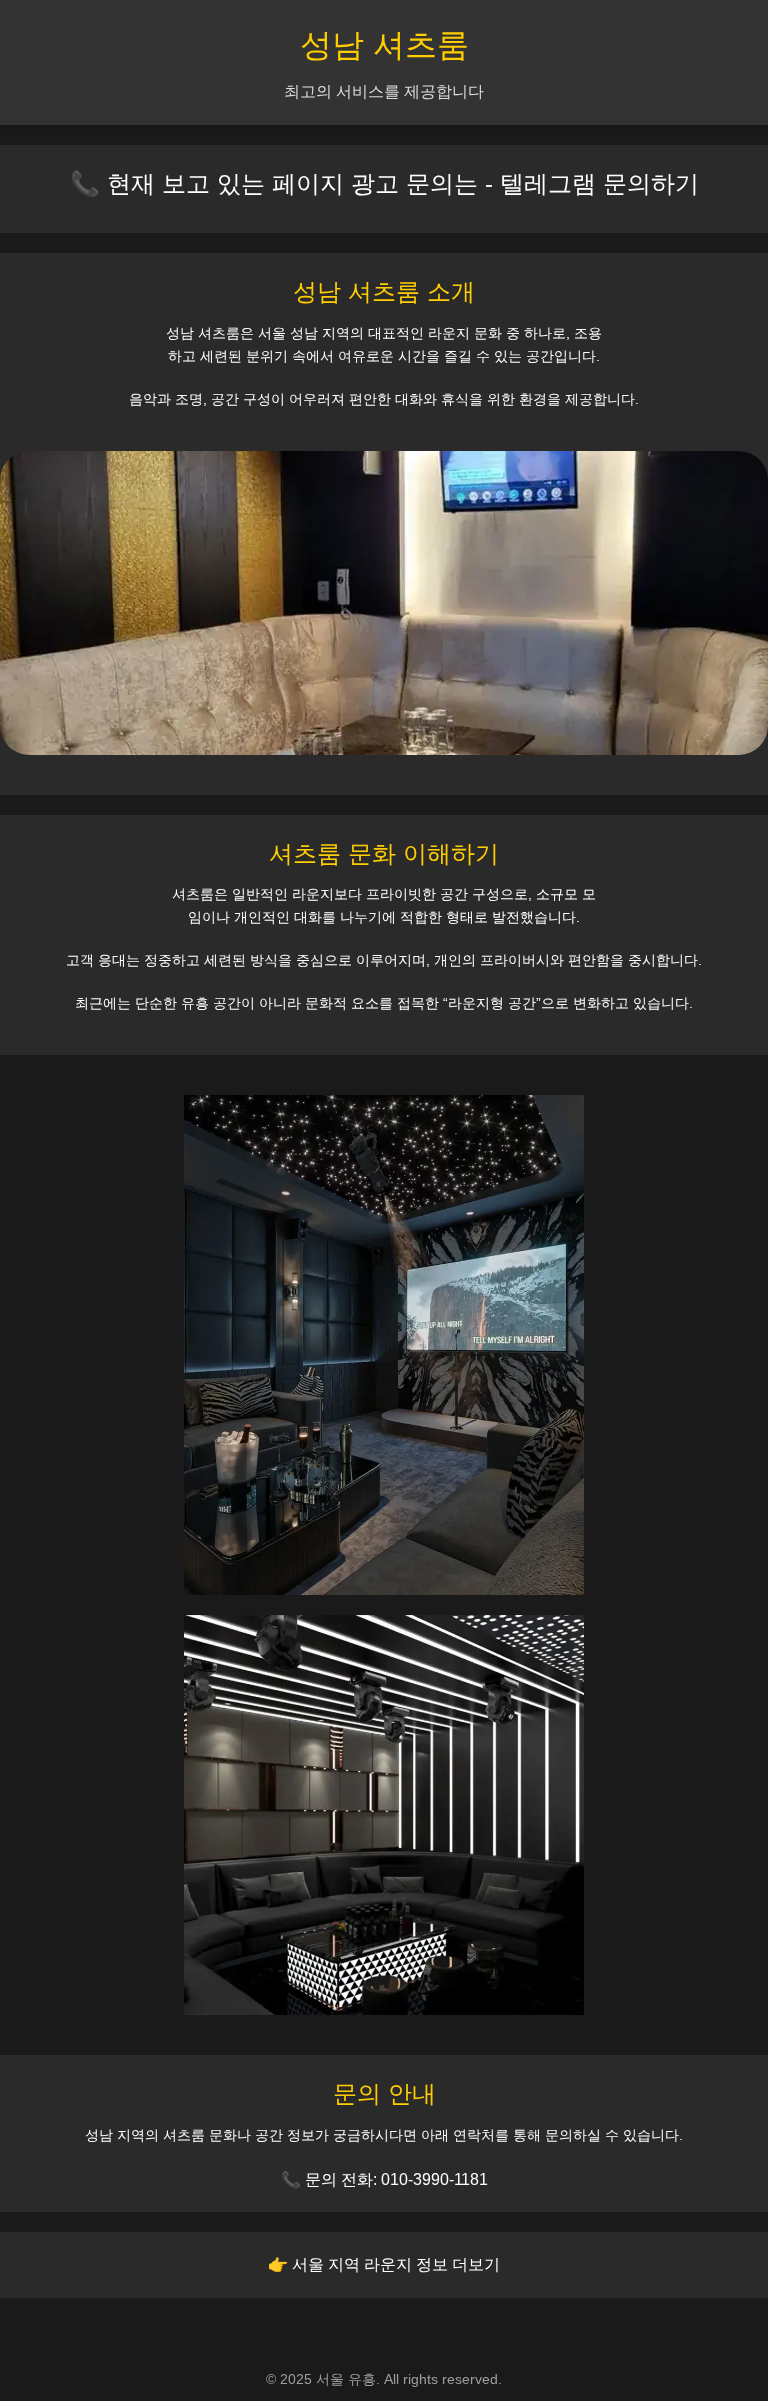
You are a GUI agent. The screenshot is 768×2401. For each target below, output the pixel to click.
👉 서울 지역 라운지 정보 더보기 (384, 2264)
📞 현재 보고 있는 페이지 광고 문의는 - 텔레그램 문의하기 (384, 183)
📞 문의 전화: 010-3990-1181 (384, 2179)
